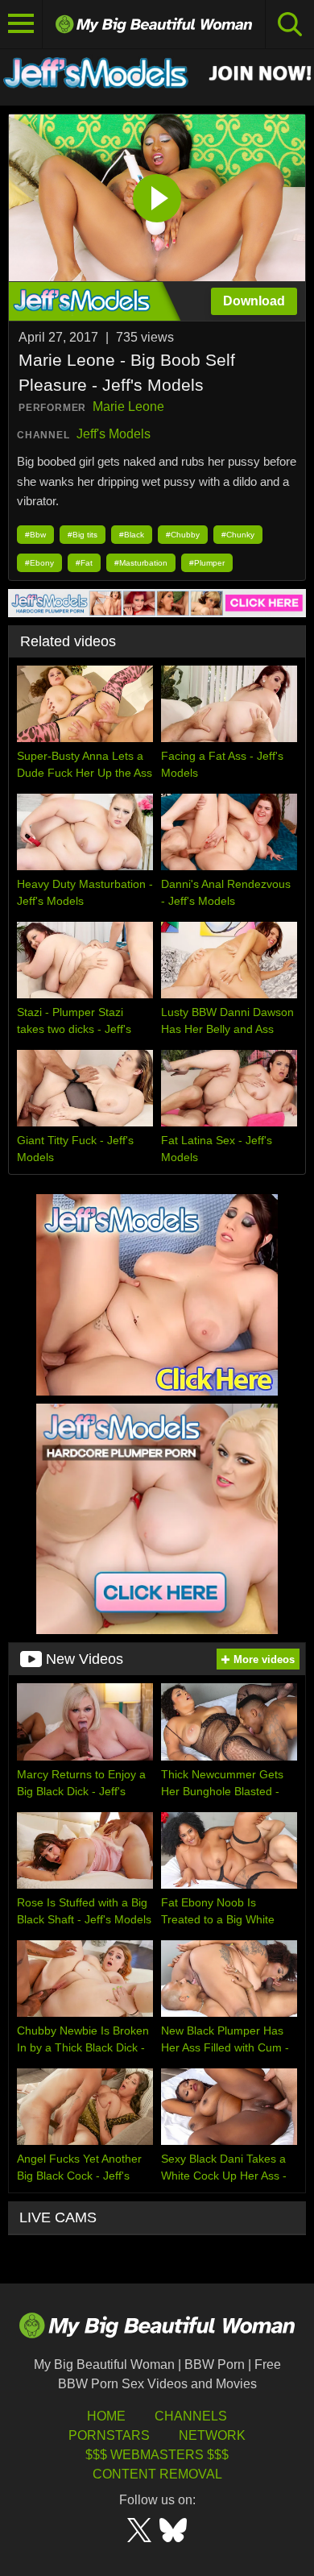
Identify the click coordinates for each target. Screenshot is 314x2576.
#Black (132, 535)
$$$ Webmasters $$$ (157, 2455)
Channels (191, 2416)
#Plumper (207, 563)
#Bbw (35, 535)
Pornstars (109, 2435)
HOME (106, 2416)
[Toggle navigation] (21, 24)
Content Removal (157, 2474)
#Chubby (183, 535)
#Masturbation (141, 563)
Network (212, 2435)
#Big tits (83, 535)
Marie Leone (128, 407)
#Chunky (238, 535)
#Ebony (39, 563)
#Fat (84, 563)
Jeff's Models (114, 434)
